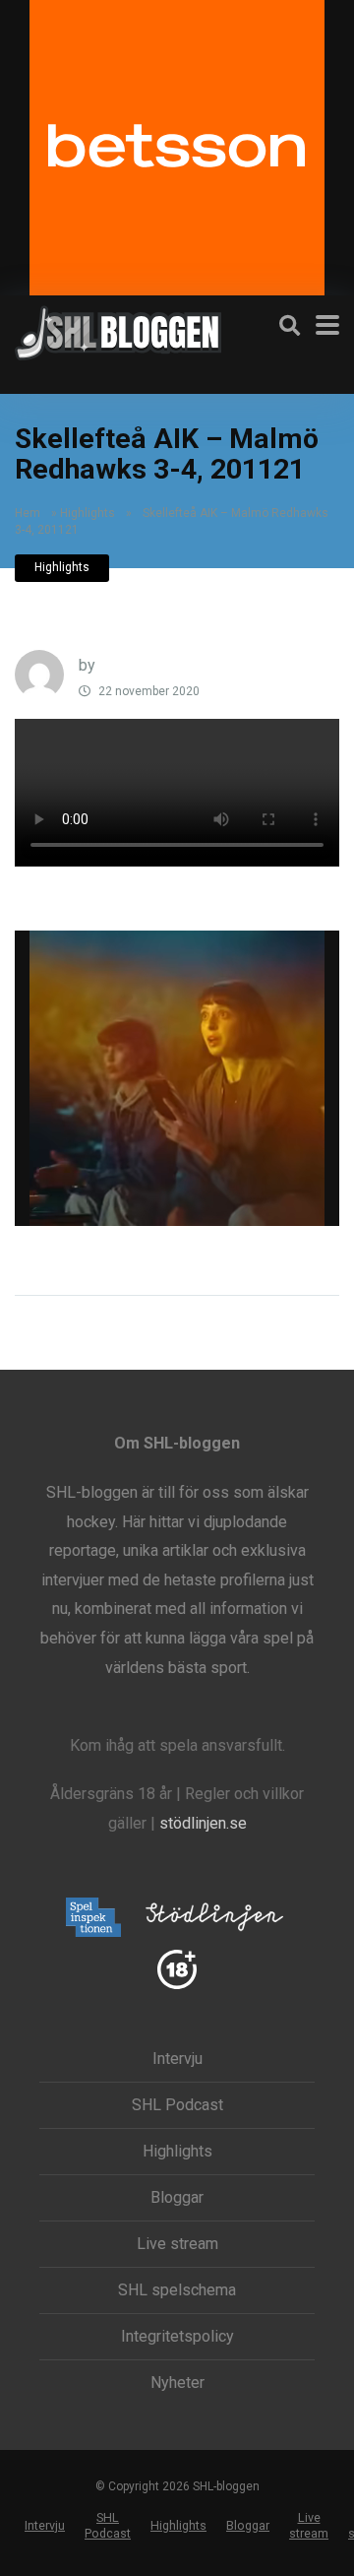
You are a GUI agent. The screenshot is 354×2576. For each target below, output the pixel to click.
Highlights (88, 513)
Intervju (177, 2059)
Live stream (177, 2244)
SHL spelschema (177, 2290)
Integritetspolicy (177, 2337)
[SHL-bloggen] (118, 330)
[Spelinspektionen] (94, 1919)
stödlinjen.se (203, 1823)
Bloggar (177, 2198)
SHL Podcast (177, 2105)
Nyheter (177, 2383)
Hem (28, 513)
